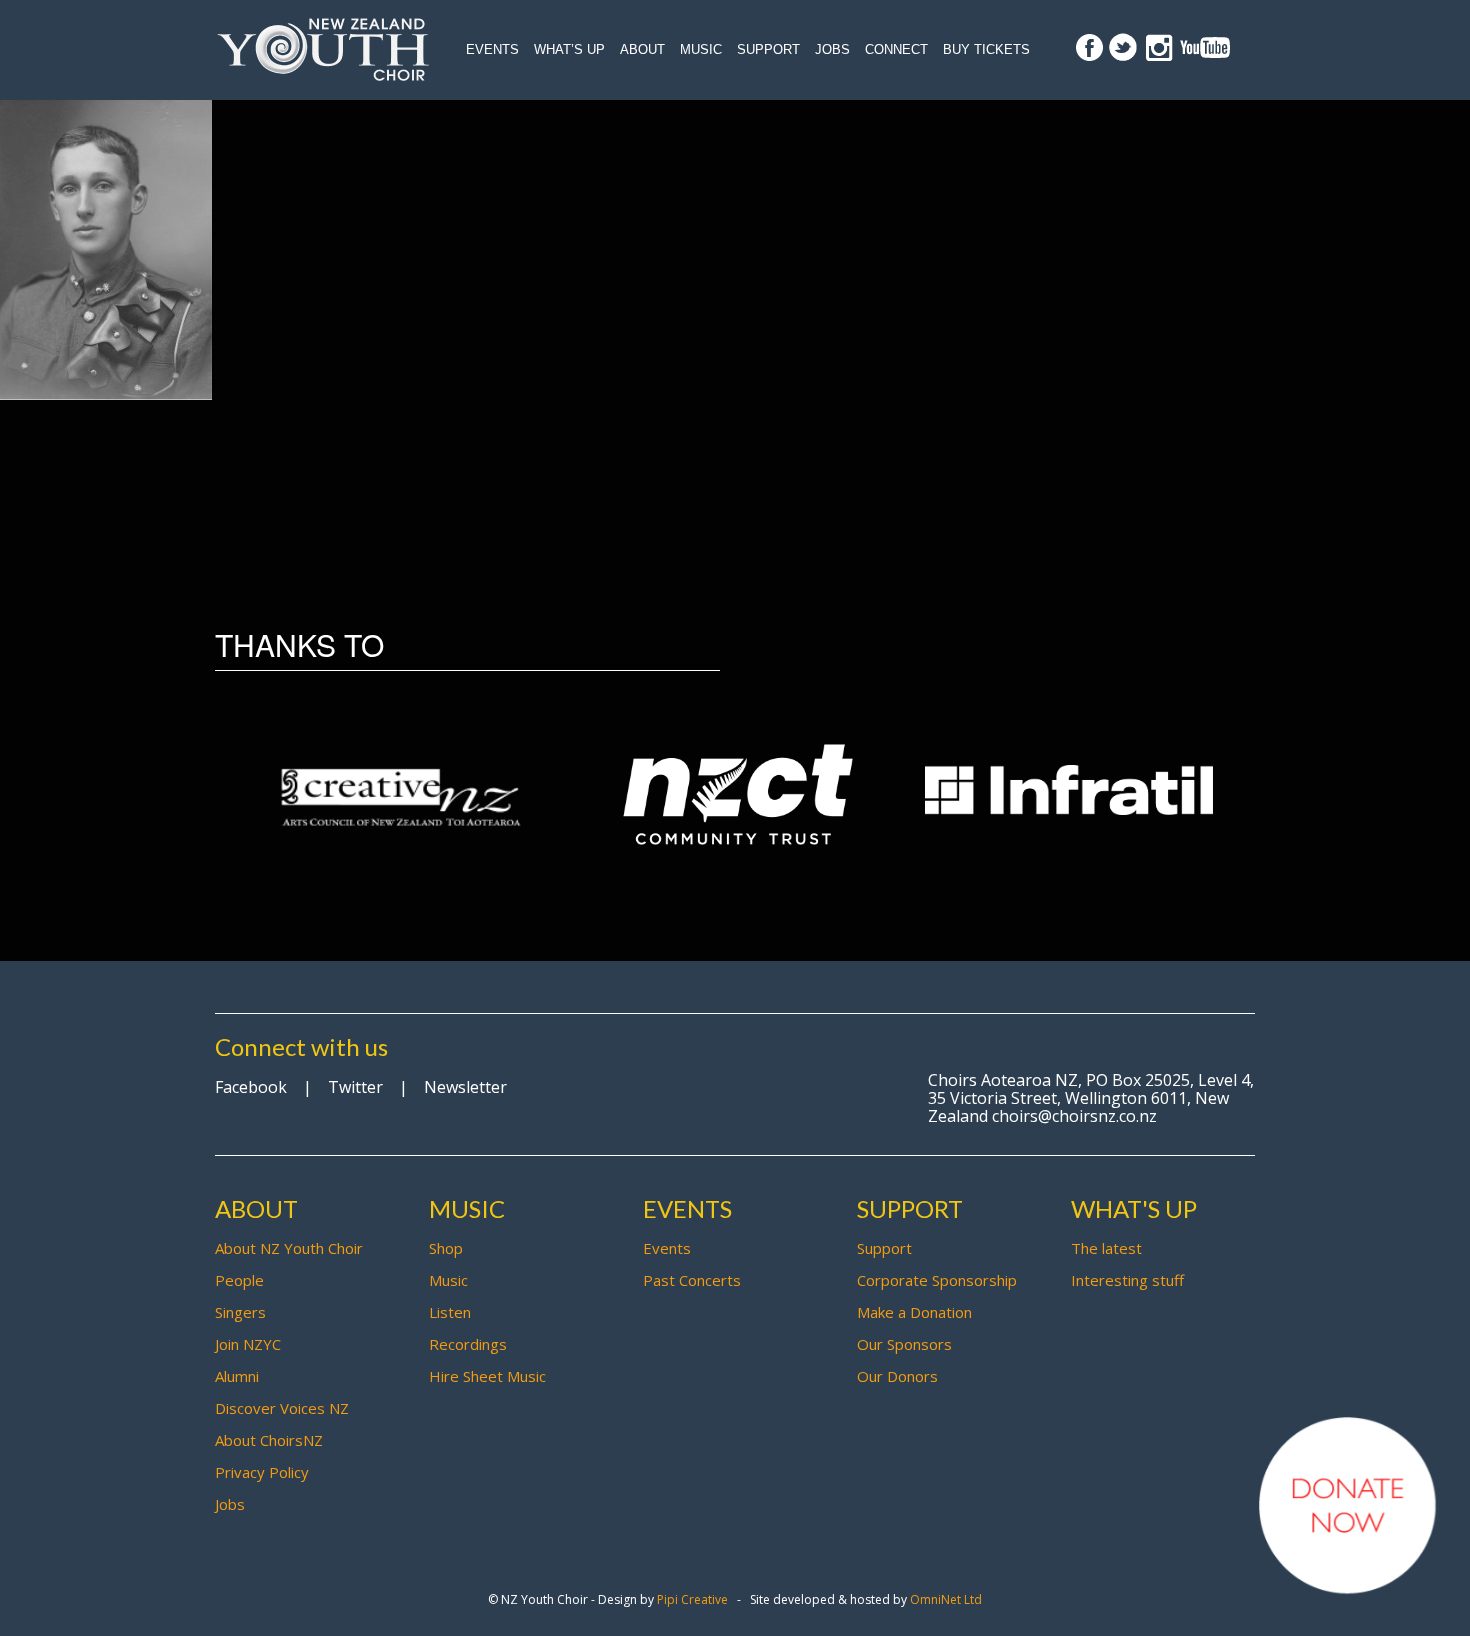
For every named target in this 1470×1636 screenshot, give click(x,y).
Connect (896, 49)
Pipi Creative (692, 1599)
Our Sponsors (904, 1344)
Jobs (832, 49)
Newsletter (465, 1087)
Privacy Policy (262, 1472)
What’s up (569, 49)
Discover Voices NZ (282, 1408)
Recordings (468, 1344)
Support (768, 49)
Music (701, 49)
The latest (1106, 1248)
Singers (240, 1312)
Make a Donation (914, 1312)
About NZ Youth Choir (289, 1248)
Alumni (237, 1376)
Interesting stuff (1127, 1280)
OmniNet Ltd (946, 1599)
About (642, 49)
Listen (450, 1312)
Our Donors (897, 1376)
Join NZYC (248, 1344)
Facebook (251, 1087)
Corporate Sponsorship (937, 1280)
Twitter (355, 1087)
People (239, 1280)
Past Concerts (692, 1280)
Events (492, 49)
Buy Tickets (986, 49)
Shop (446, 1248)
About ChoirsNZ (269, 1440)
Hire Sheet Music (487, 1376)
